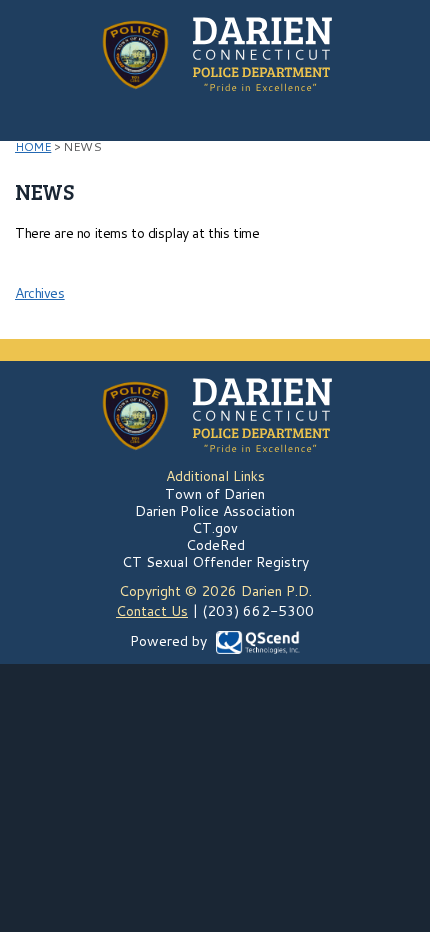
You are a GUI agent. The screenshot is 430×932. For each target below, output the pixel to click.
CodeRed (215, 545)
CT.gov (215, 528)
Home (33, 146)
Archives (40, 293)
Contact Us (152, 611)
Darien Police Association (215, 511)
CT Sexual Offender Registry (215, 562)
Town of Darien (215, 494)
